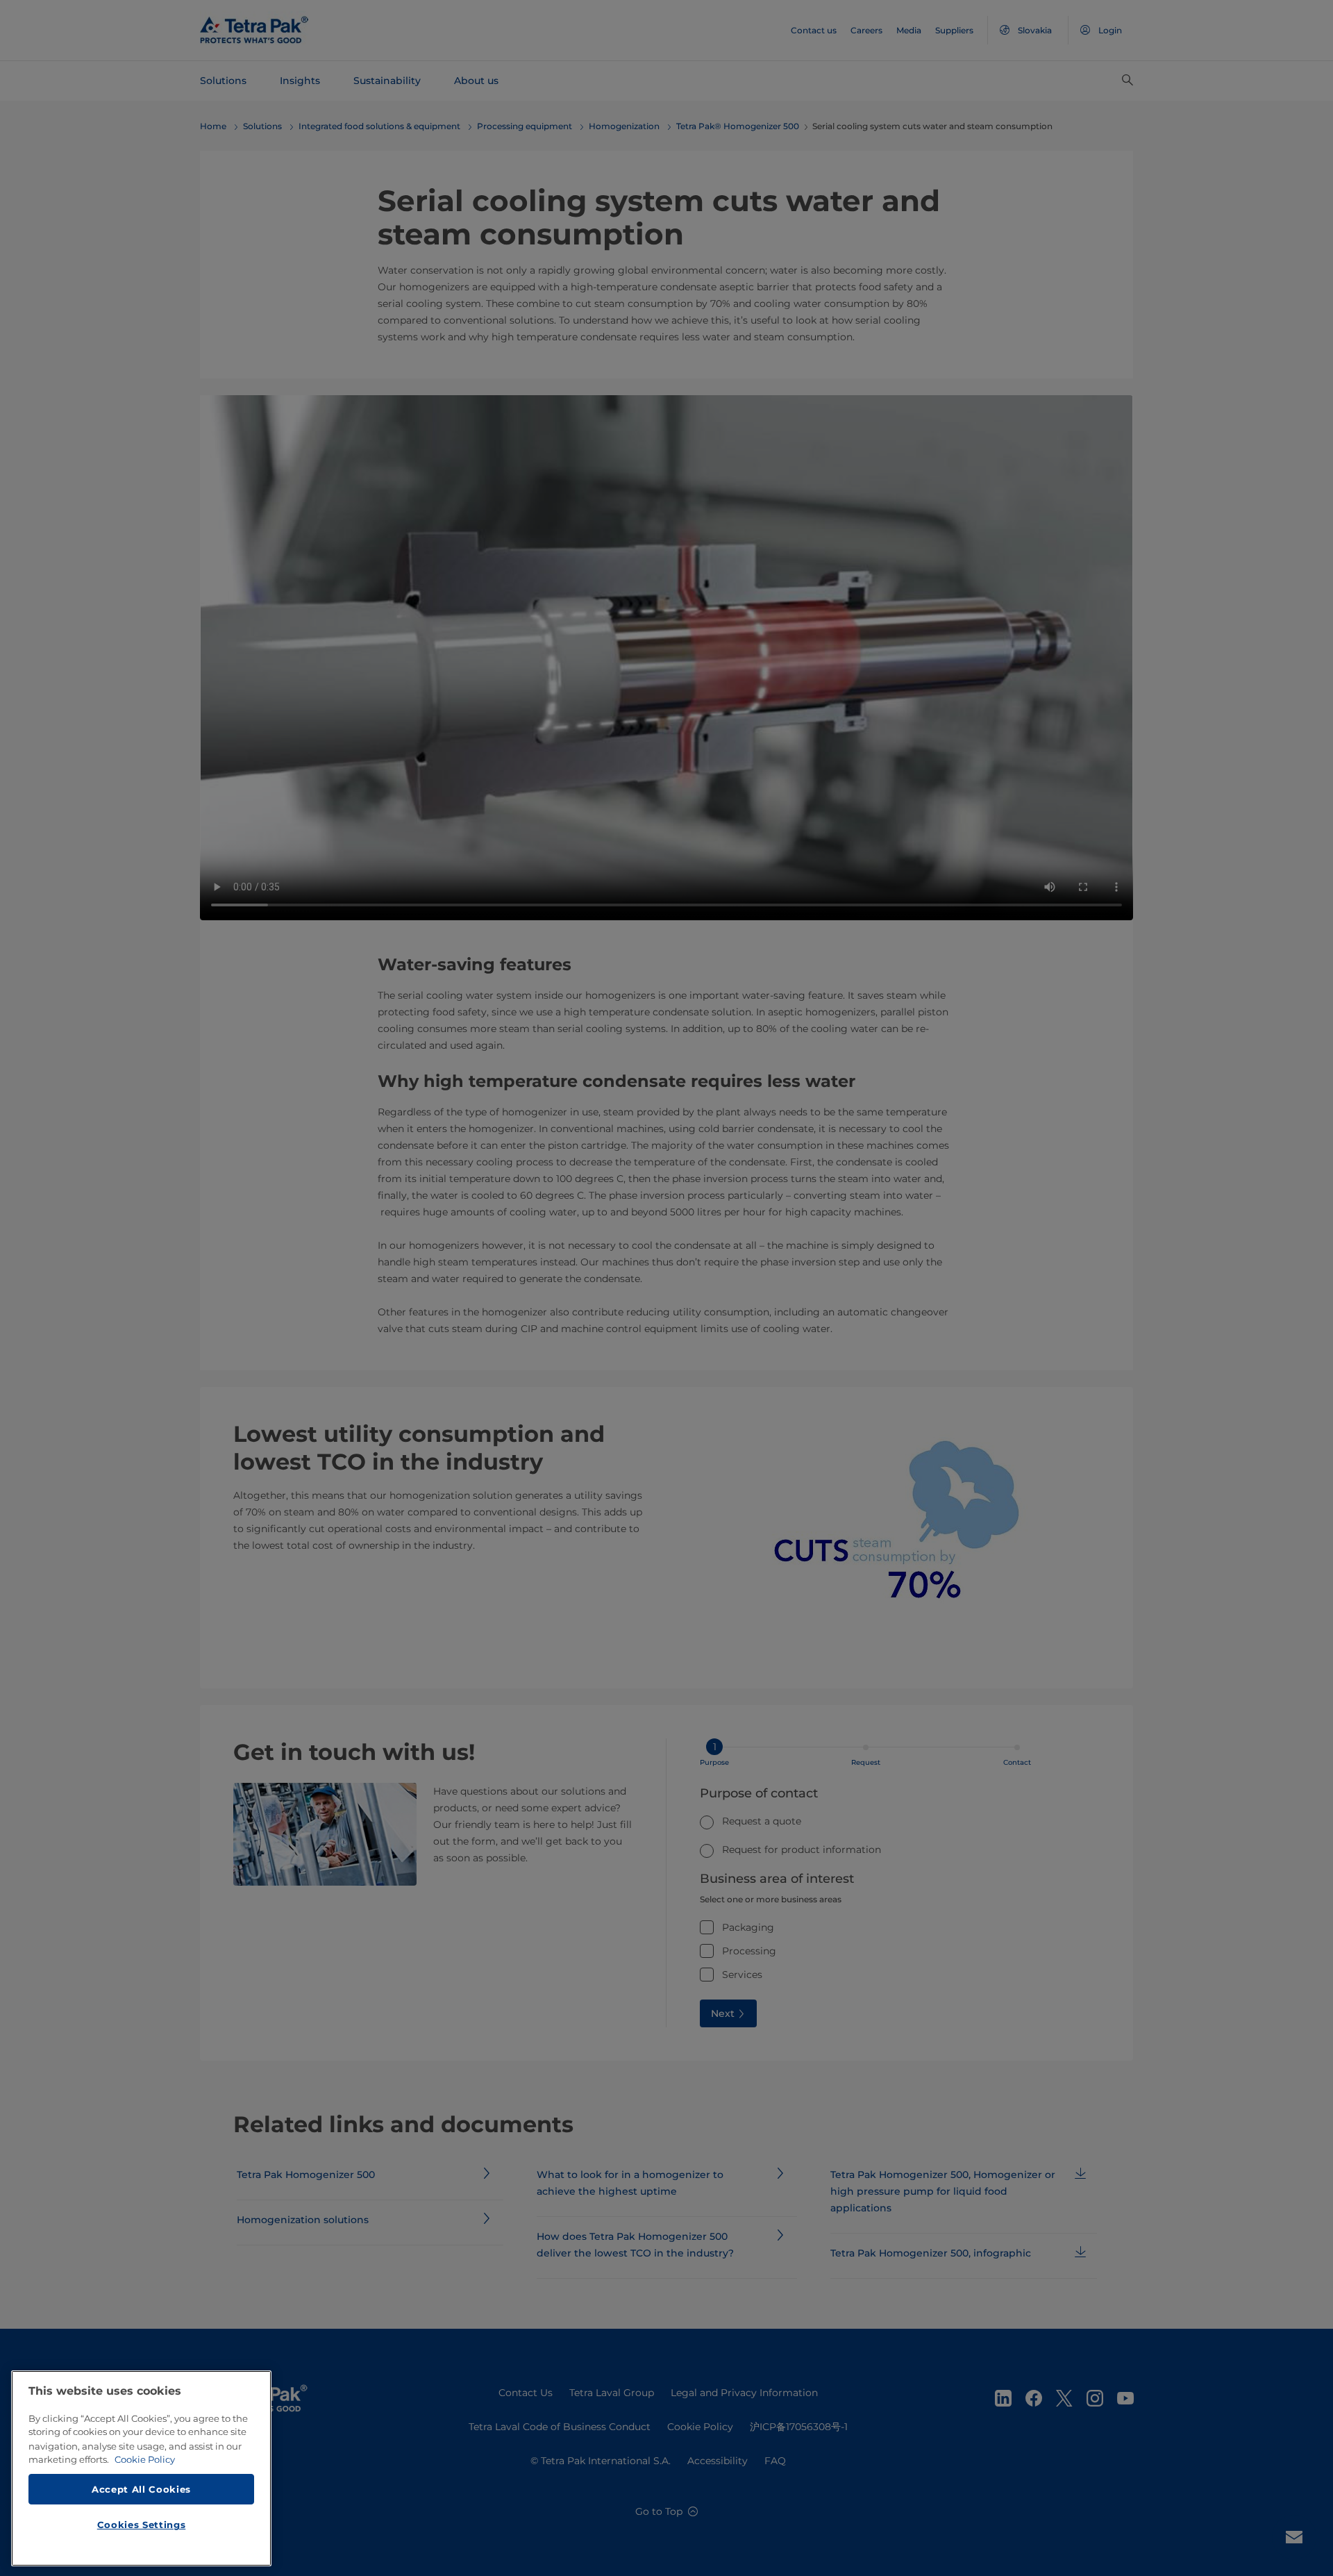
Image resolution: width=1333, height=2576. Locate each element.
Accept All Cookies (141, 2488)
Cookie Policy (145, 2459)
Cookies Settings (142, 2525)
